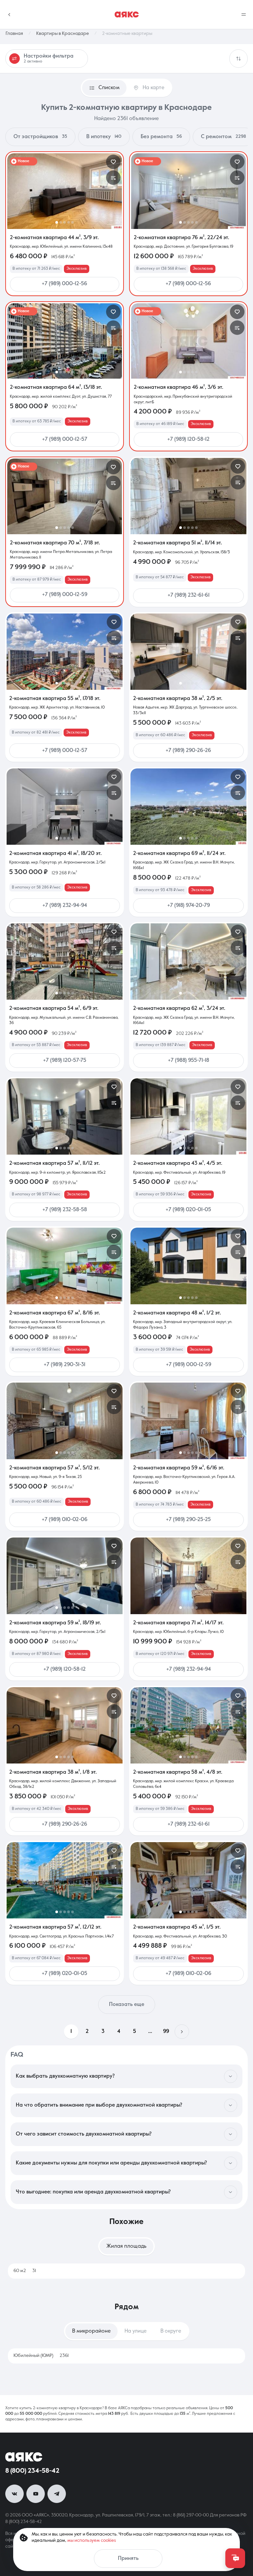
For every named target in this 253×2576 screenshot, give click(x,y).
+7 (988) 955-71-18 (189, 1061)
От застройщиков (40, 137)
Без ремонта (161, 137)
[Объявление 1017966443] (188, 1725)
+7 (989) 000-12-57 (65, 439)
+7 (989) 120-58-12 (188, 439)
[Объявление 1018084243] (188, 1576)
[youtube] (36, 2494)
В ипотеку (104, 137)
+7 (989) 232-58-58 (65, 1210)
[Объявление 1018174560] (65, 807)
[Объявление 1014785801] (188, 1266)
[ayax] (24, 2457)
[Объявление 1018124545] (65, 962)
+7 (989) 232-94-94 (65, 906)
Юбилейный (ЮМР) (41, 2356)
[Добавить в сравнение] (113, 178)
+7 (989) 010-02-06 (65, 1520)
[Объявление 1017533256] (65, 1266)
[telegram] (57, 2494)
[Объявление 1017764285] (65, 652)
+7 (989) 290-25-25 (188, 1520)
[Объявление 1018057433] (188, 1116)
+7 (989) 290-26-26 (188, 751)
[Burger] (244, 14)
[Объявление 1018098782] (65, 1576)
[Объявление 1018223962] (65, 341)
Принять (128, 2559)
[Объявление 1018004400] (65, 1725)
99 (166, 2032)
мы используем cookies (92, 2540)
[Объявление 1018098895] (188, 962)
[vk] (14, 2494)
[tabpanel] (126, 2271)
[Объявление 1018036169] (188, 1880)
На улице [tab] (136, 2331)
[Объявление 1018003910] (65, 1880)
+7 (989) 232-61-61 (189, 595)
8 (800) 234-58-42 (32, 2471)
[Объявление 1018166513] (188, 652)
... (150, 2032)
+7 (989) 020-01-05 (188, 1210)
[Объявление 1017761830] (188, 1421)
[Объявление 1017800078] (65, 1116)
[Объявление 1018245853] (188, 496)
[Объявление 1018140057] (65, 191)
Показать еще (127, 2005)
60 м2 (25, 2271)
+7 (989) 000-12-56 (65, 284)
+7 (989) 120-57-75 (65, 1061)
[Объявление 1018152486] (188, 807)
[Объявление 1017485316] (188, 341)
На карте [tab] (154, 88)
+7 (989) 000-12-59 (65, 595)
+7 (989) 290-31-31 (65, 1365)
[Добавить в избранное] (113, 162)
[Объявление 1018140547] (65, 496)
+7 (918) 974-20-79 (189, 906)
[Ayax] (127, 14)
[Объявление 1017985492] (188, 191)
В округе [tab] (171, 2331)
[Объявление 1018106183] (65, 1421)
